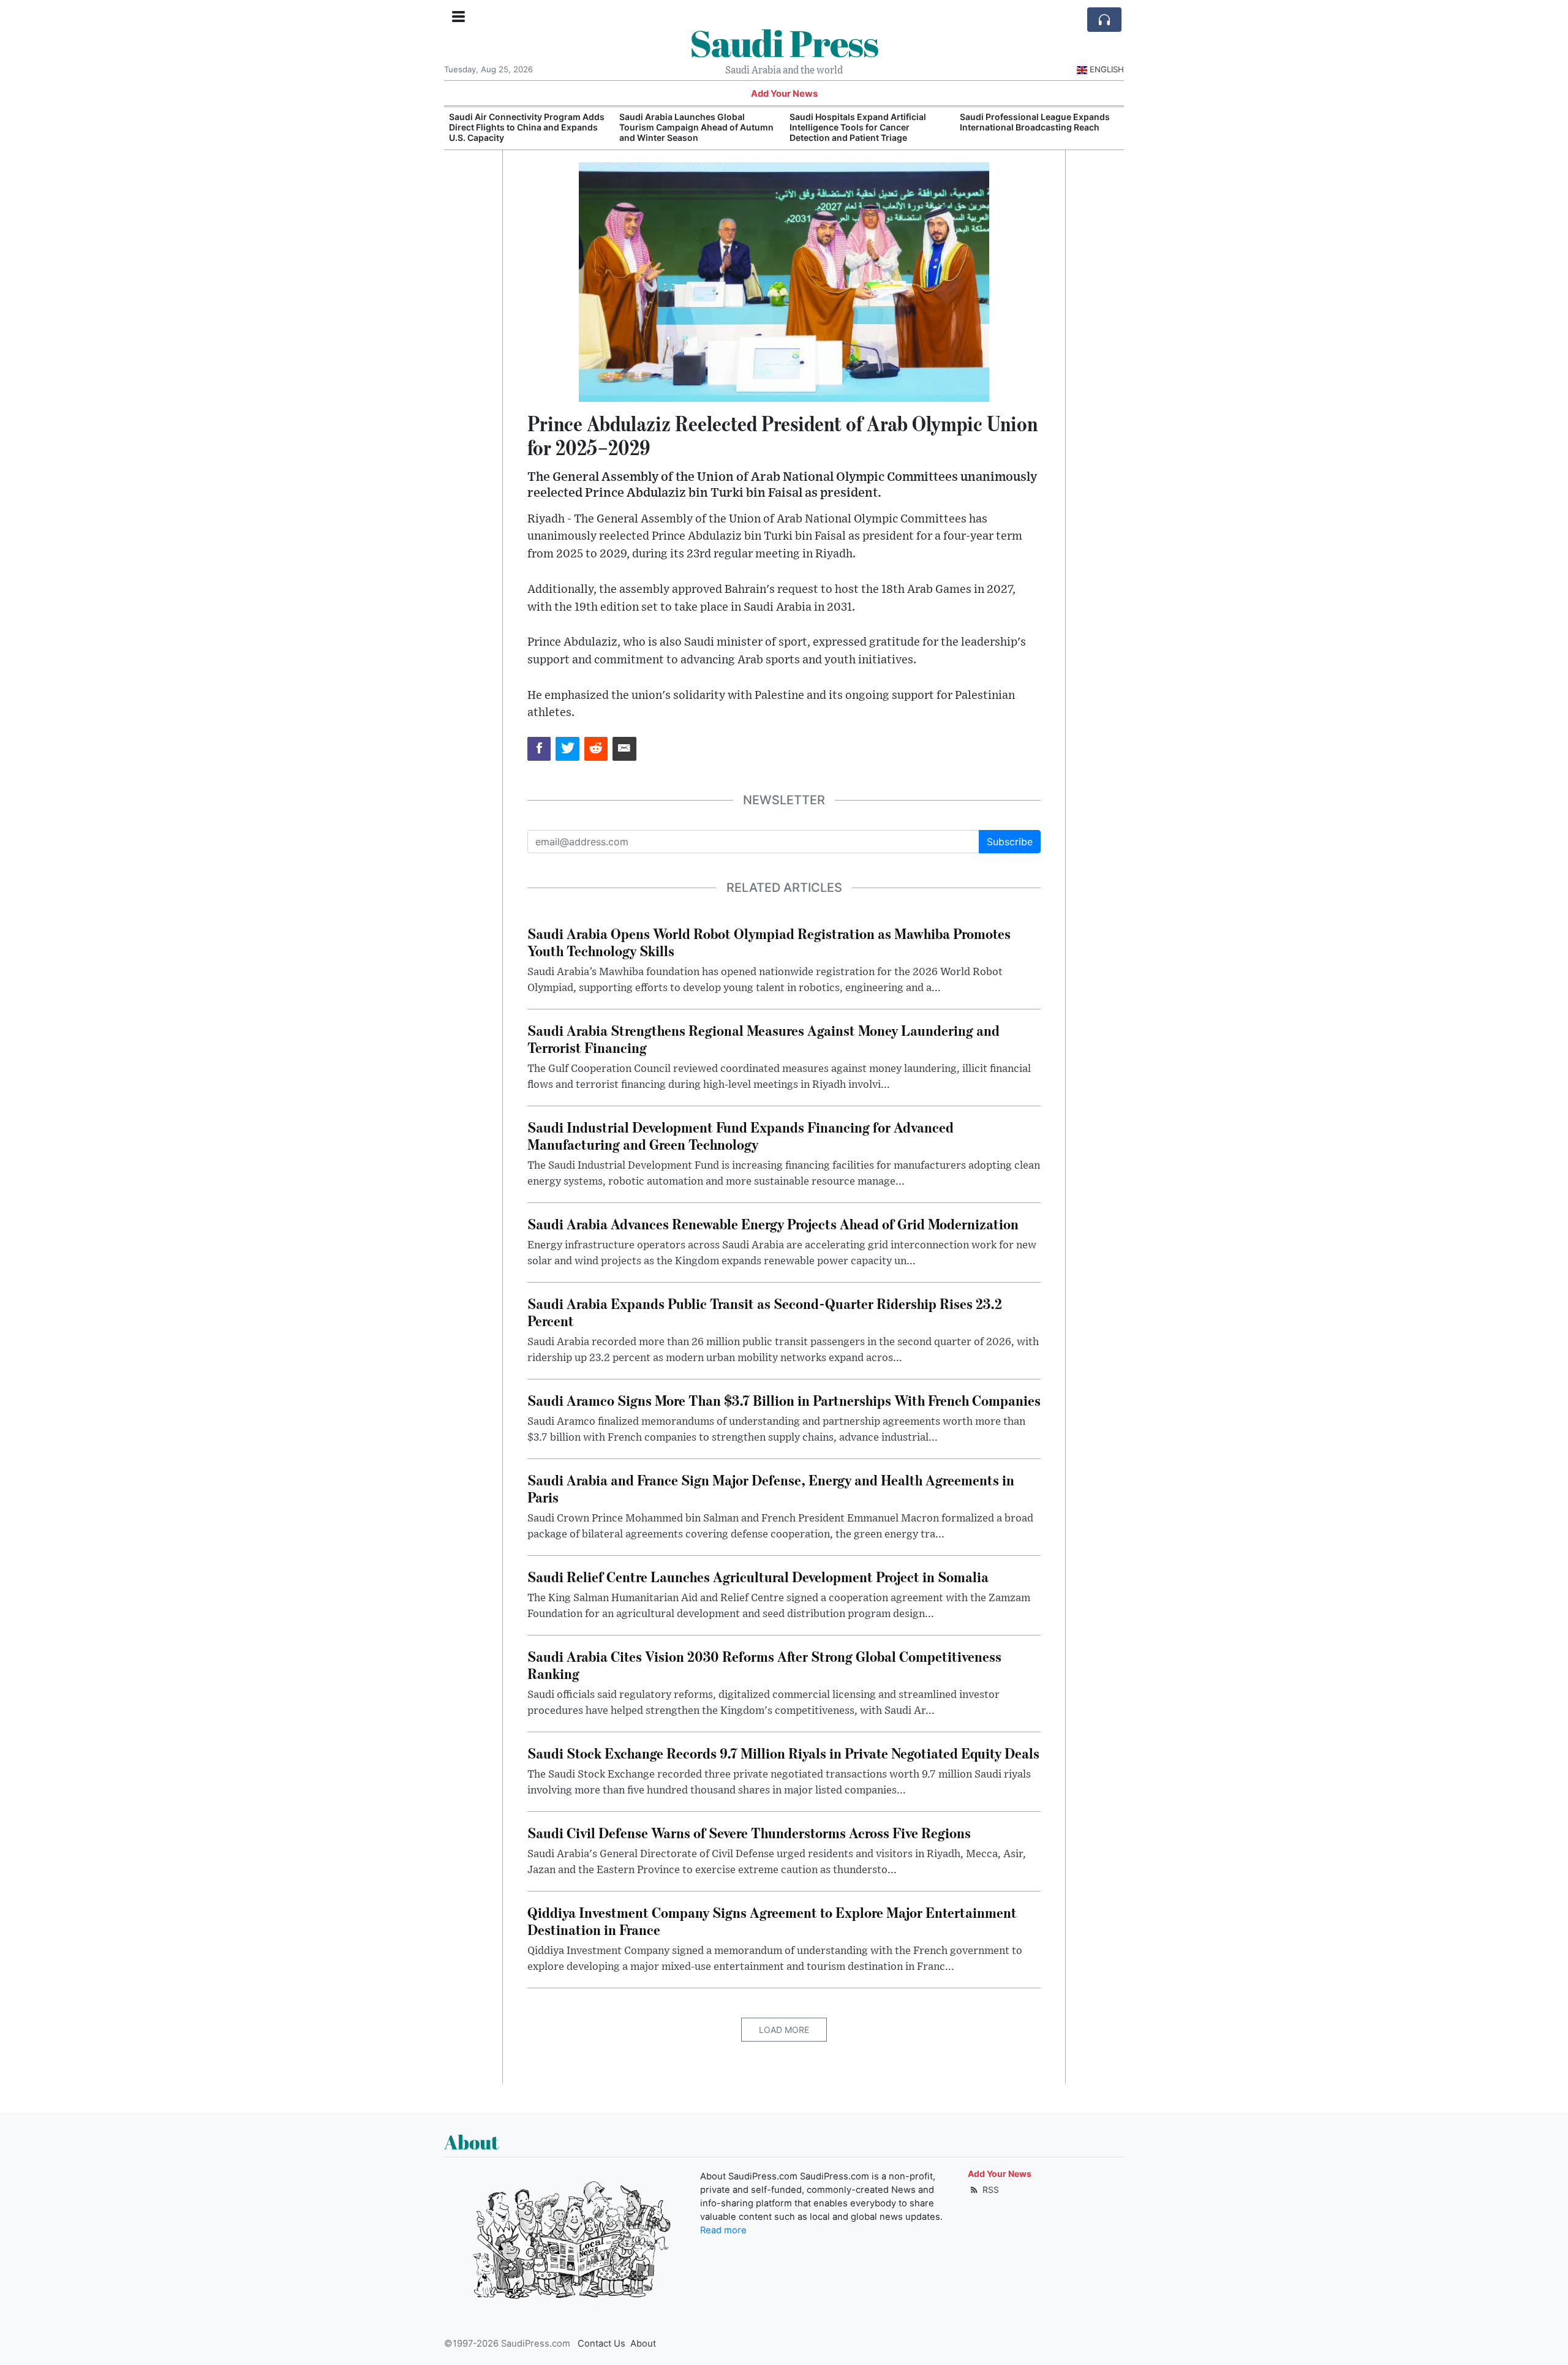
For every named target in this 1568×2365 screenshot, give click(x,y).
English (1107, 69)
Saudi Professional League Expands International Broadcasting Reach (865, 122)
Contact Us (601, 2344)
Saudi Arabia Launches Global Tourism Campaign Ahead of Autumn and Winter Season (526, 127)
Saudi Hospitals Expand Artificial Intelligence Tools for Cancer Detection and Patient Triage (688, 127)
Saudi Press (784, 43)
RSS (989, 2190)
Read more (723, 2230)
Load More (784, 2030)
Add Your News (784, 94)
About (643, 2344)
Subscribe (1010, 842)
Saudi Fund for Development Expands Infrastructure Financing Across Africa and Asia (1038, 127)
